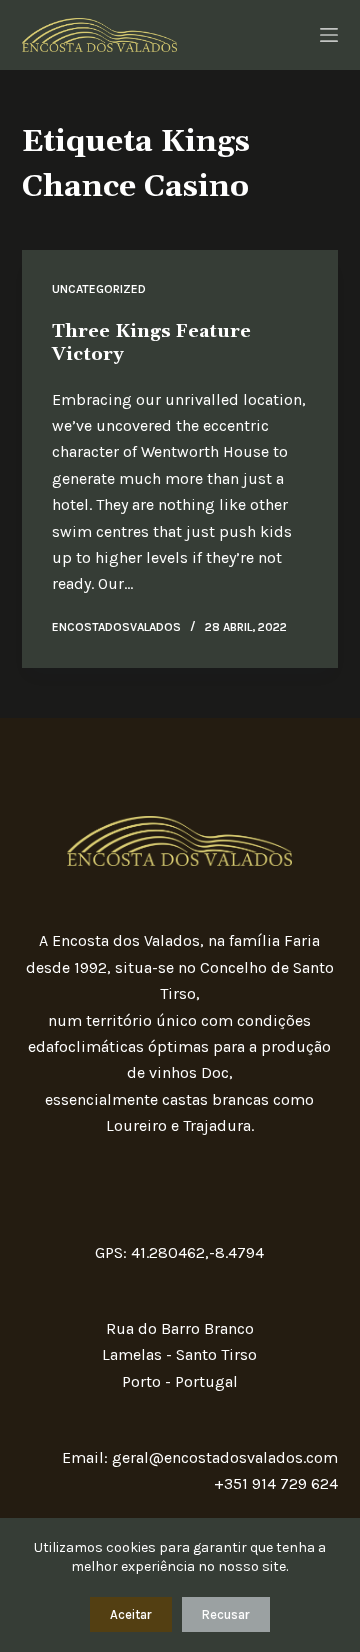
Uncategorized (99, 289)
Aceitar (131, 1614)
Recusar (226, 1614)
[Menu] (329, 35)
